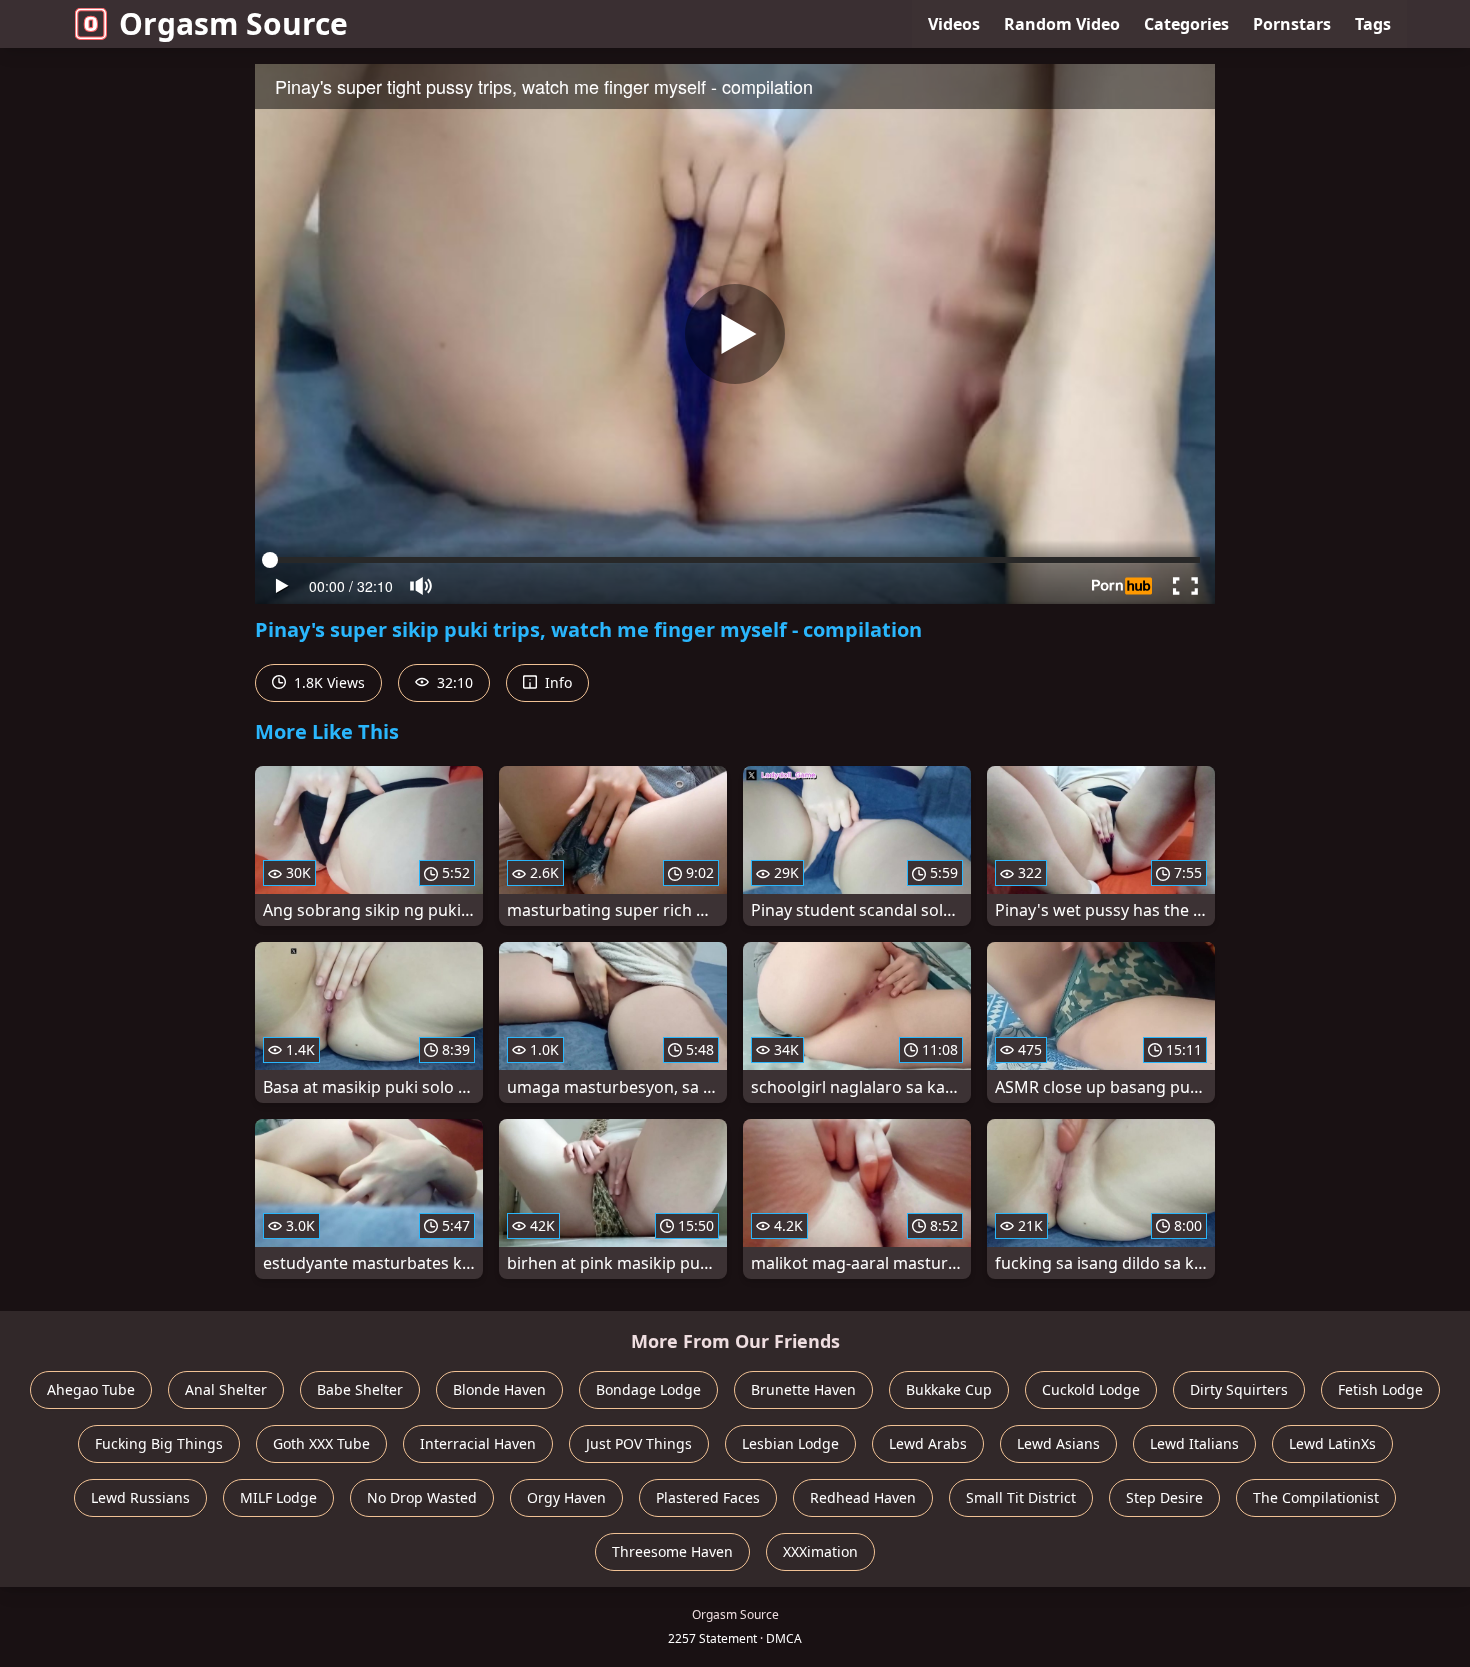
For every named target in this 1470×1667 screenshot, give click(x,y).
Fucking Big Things (159, 1443)
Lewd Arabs (928, 1443)
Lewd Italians (1194, 1443)
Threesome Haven (672, 1551)
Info (556, 682)
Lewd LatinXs (1332, 1443)
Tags (1373, 24)
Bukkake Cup (949, 1389)
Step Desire (1164, 1497)
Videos (954, 24)
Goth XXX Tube (321, 1443)
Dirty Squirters (1239, 1389)
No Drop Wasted (422, 1497)
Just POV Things (639, 1443)
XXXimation (820, 1551)
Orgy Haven (566, 1497)
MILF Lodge (278, 1497)
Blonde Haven (499, 1389)
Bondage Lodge (648, 1389)
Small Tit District (1021, 1497)
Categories (1186, 24)
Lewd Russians (140, 1497)
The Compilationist (1316, 1497)
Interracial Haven (478, 1443)
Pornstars (1292, 24)
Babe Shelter (360, 1389)
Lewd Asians (1058, 1443)
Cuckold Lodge (1091, 1389)
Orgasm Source (233, 23)
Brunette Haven (803, 1389)
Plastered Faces (708, 1497)
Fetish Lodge (1380, 1389)
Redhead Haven (863, 1497)
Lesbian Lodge (790, 1443)
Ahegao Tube (91, 1389)
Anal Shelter (226, 1389)
